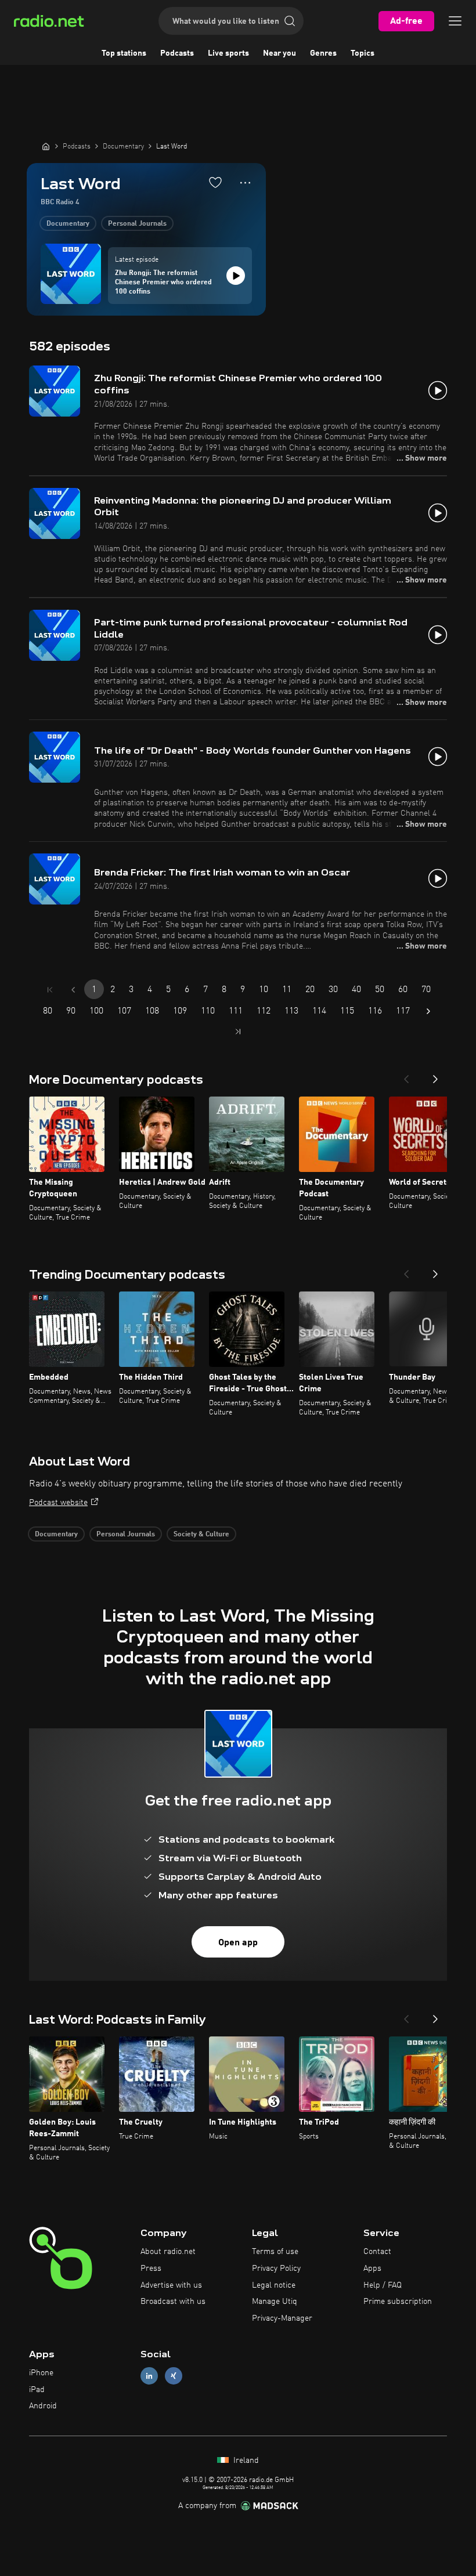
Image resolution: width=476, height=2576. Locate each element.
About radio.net (168, 2252)
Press (151, 2269)
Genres (323, 53)
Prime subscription (398, 2302)
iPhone (41, 2373)
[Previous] (406, 1076)
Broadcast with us (173, 2302)
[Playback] (236, 276)
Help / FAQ (383, 2285)
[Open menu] (455, 21)
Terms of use (275, 2252)
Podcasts (177, 53)
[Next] (435, 1076)
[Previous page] (73, 990)
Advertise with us (171, 2285)
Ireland (245, 2461)
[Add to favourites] (215, 182)
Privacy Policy (276, 2269)
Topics (363, 53)
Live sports (228, 53)
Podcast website (58, 1503)
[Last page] (238, 1032)
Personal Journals (137, 224)
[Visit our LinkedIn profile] (149, 2376)
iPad (37, 2390)
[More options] (245, 183)
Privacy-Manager (282, 2318)
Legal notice (274, 2285)
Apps (372, 2269)
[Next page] (428, 1011)
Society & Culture (201, 1535)
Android (43, 2406)
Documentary (68, 224)
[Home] (46, 146)
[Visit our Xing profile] (174, 2376)
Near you (280, 53)
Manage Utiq (275, 2302)
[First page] (50, 990)
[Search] (290, 21)
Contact (377, 2252)
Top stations (124, 53)
